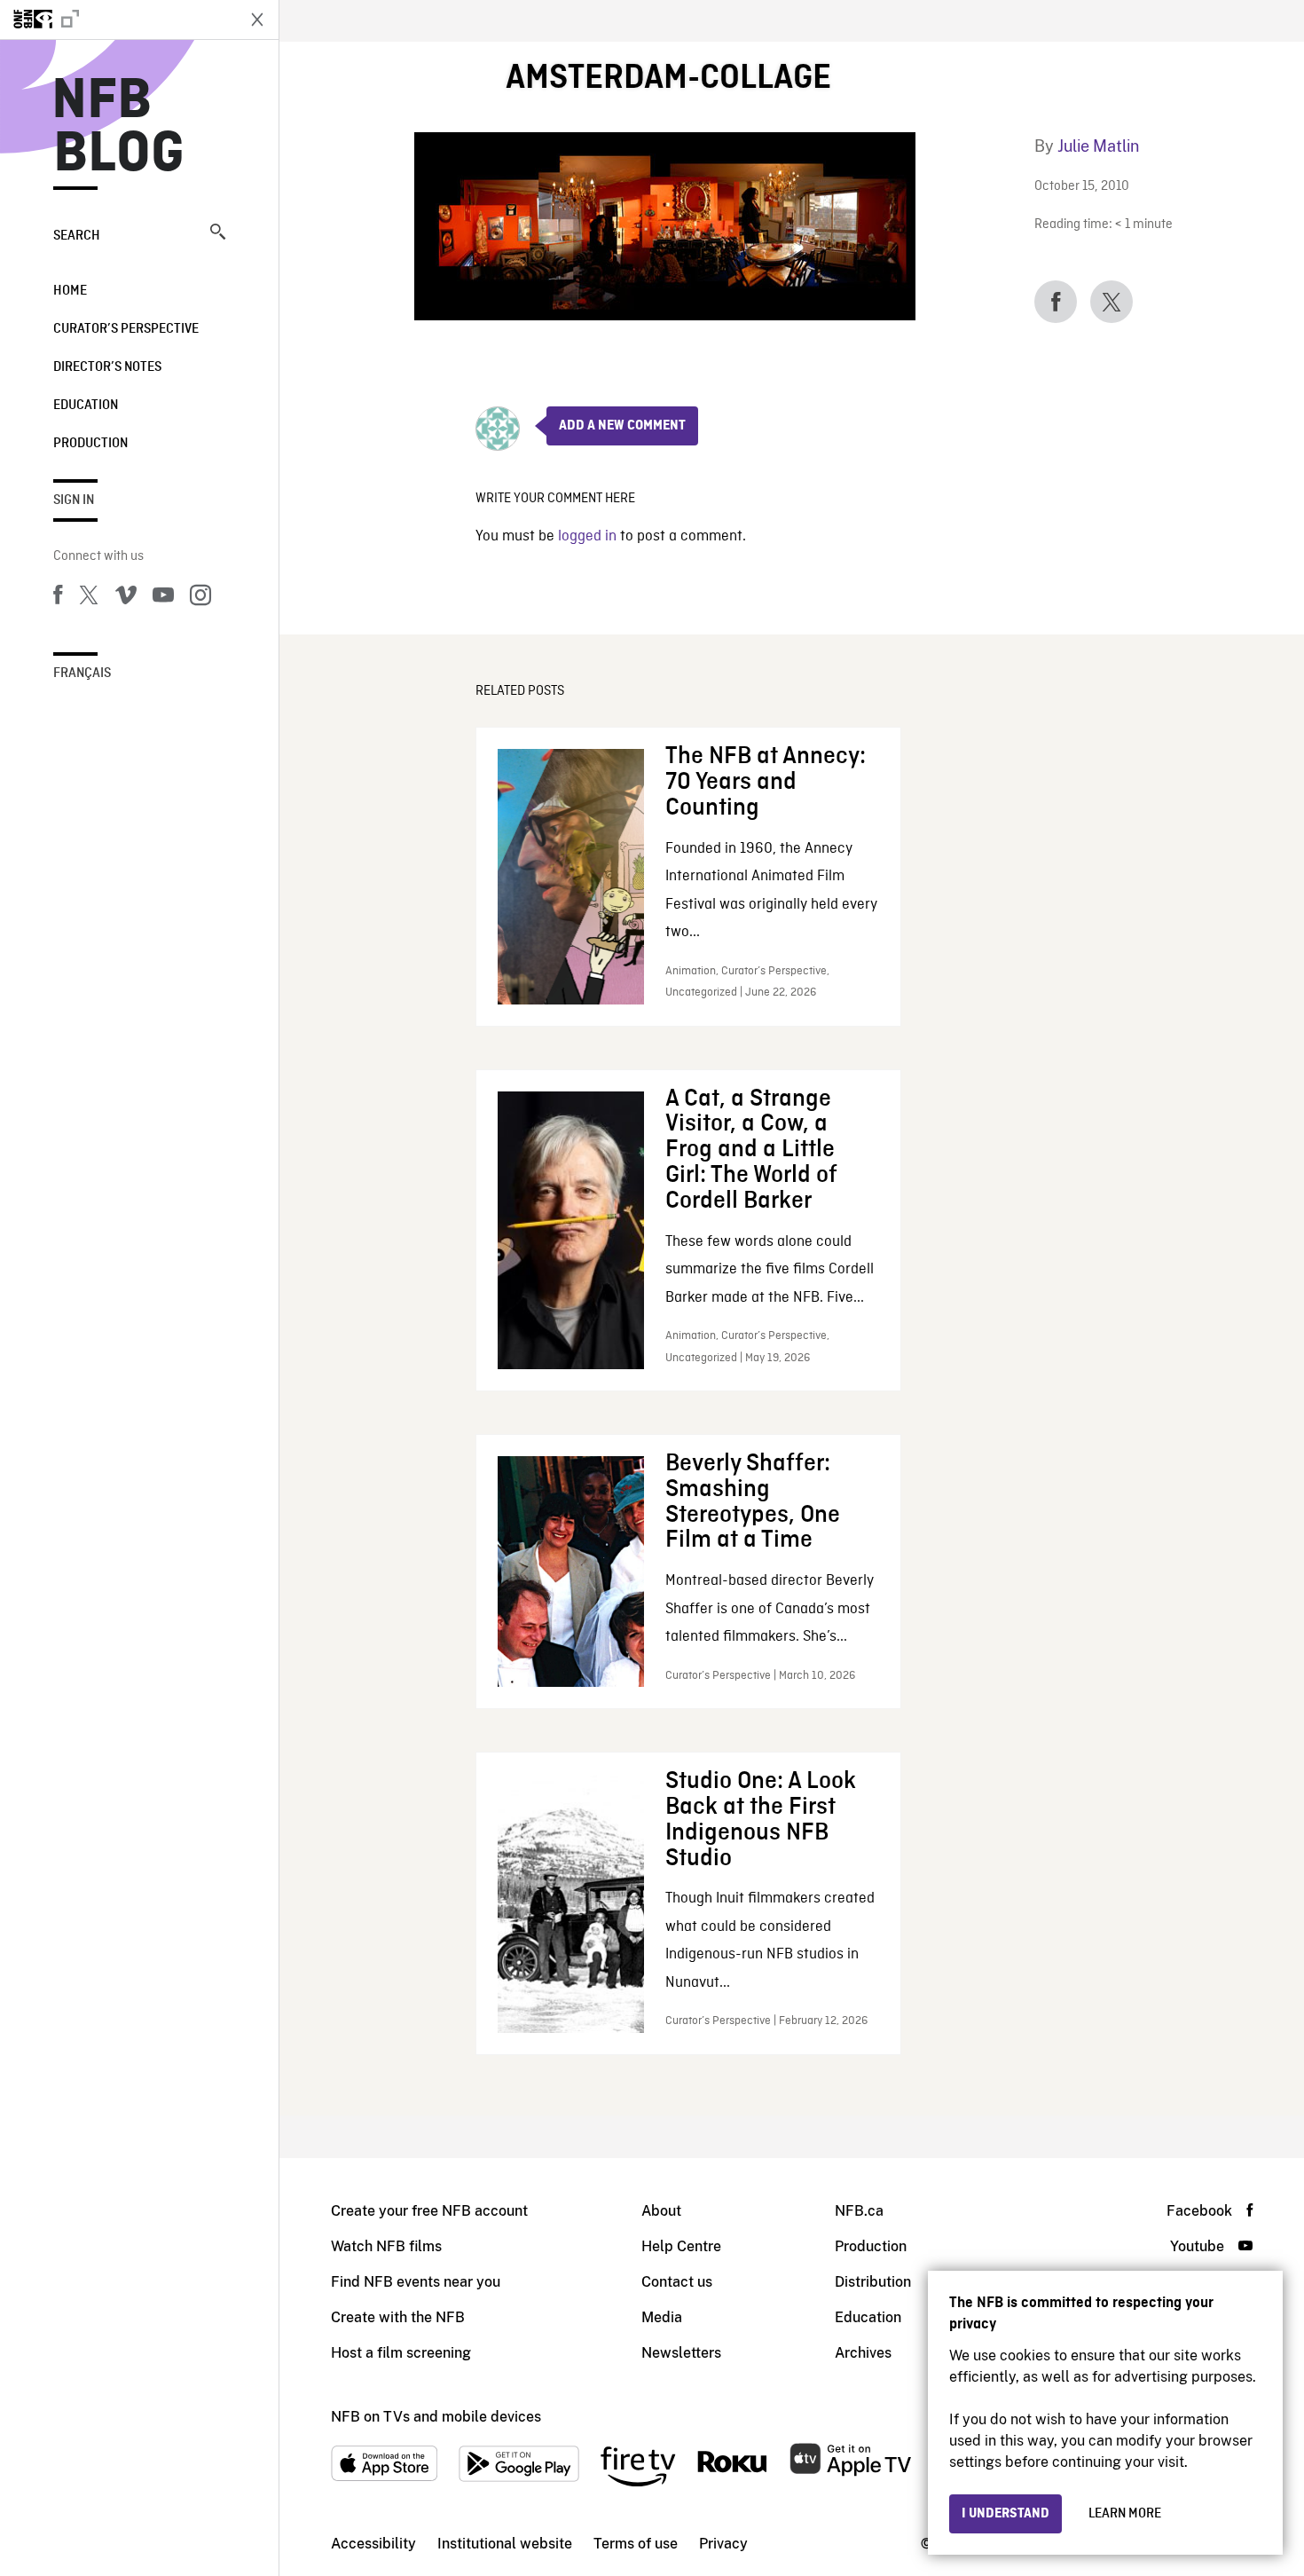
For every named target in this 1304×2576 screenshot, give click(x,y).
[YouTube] (163, 598)
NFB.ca (859, 2211)
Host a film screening (401, 2353)
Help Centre (681, 2246)
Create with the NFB (398, 2317)
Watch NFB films (386, 2246)
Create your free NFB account (429, 2211)
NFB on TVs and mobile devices (436, 2417)
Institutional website (505, 2544)
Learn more (1125, 2514)
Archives (863, 2353)
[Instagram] (200, 598)
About (661, 2211)
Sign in (74, 500)
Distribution (873, 2282)
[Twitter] (89, 598)
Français (82, 674)
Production (90, 444)
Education (86, 406)
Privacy (723, 2544)
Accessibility (373, 2544)
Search (77, 236)
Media (662, 2317)
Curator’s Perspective (126, 329)
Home (70, 291)
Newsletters (681, 2353)
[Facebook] (58, 598)
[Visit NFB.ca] (117, 20)
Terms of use (636, 2544)
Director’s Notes (107, 367)
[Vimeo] (126, 598)
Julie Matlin (1098, 146)
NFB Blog (119, 128)
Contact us (677, 2282)
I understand (1005, 2514)
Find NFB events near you (416, 2282)
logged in (587, 536)
